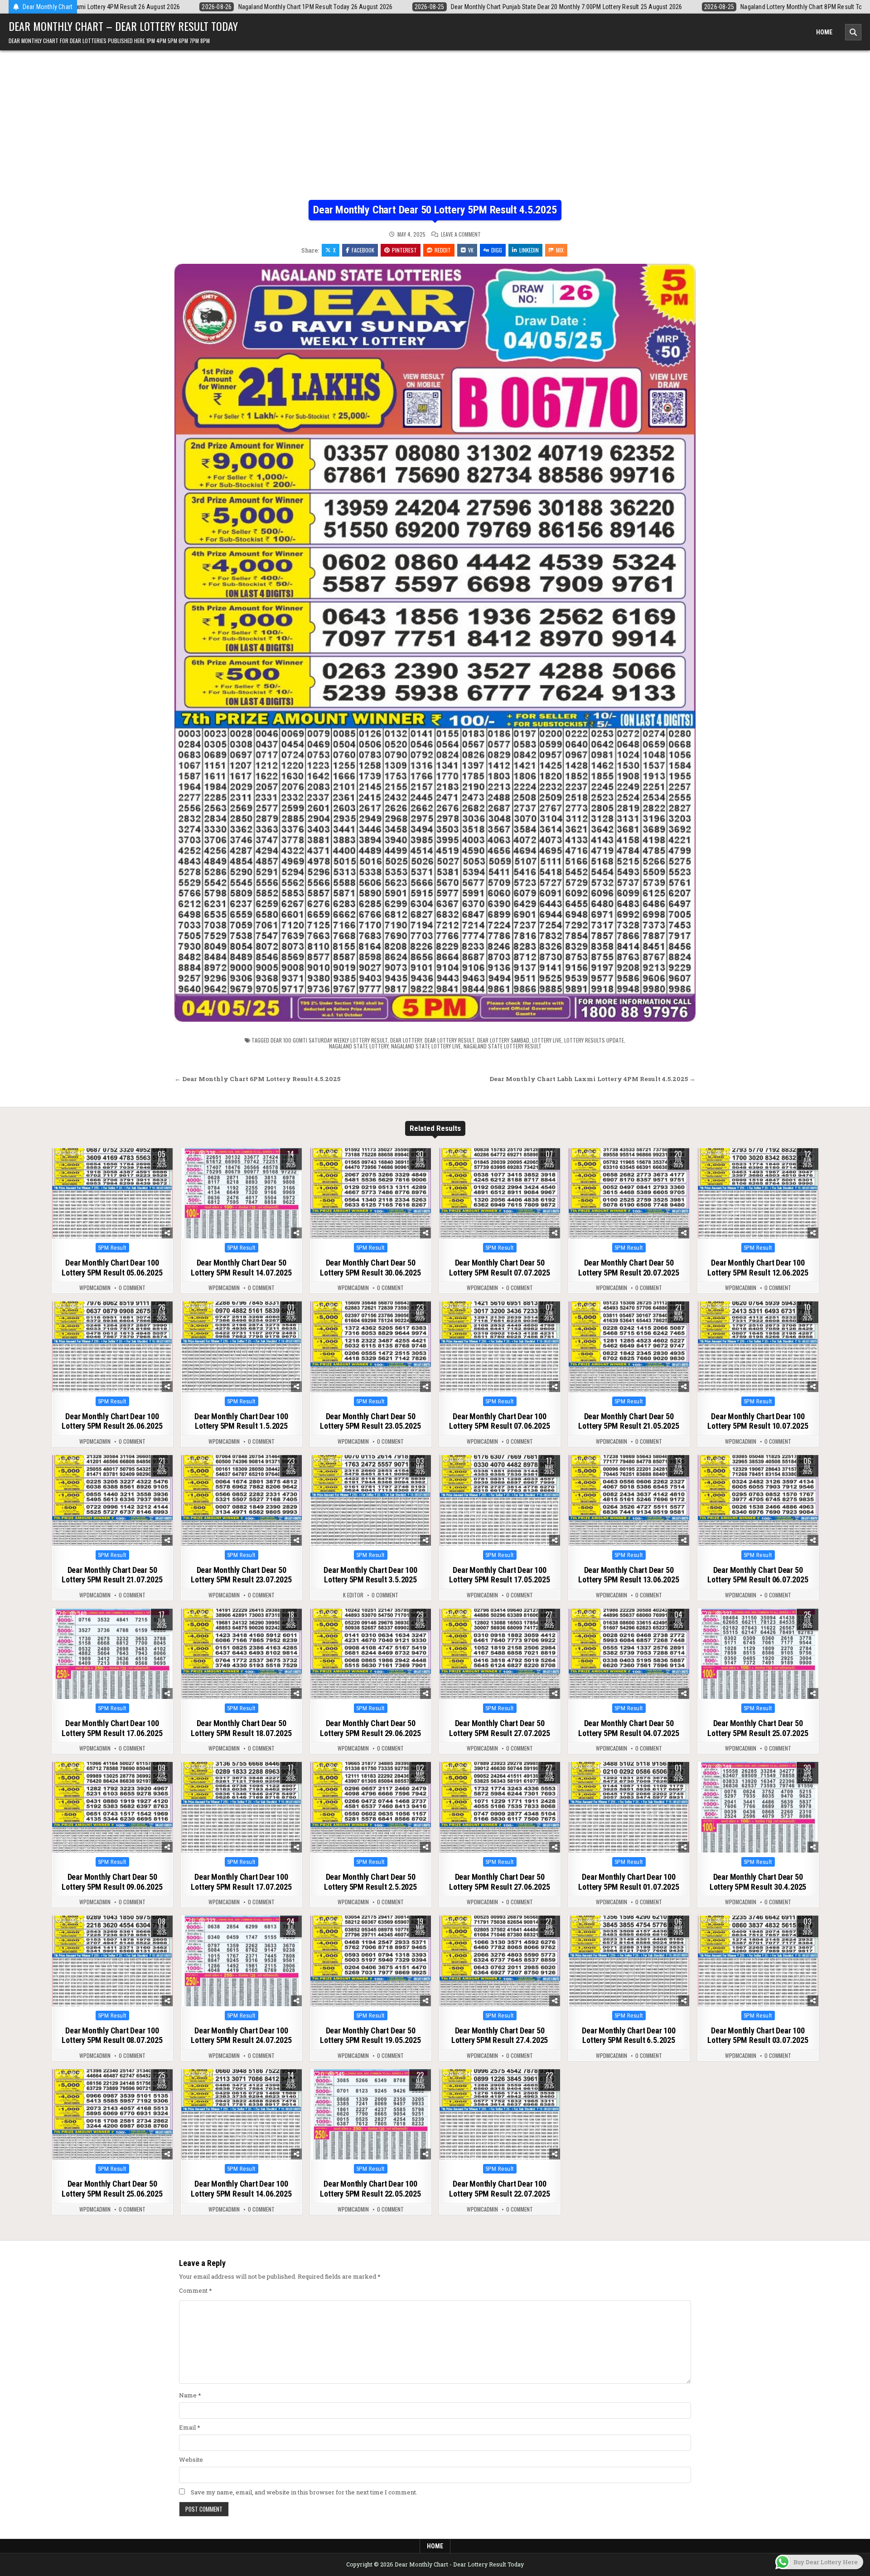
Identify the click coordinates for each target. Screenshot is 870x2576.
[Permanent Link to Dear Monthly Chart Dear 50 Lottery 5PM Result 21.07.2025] (112, 1500)
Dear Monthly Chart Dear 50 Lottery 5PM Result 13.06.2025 (628, 1575)
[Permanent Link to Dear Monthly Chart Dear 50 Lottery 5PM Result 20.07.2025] (629, 1193)
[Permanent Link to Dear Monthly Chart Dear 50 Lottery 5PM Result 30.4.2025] (758, 1807)
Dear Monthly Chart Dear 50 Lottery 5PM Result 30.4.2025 (758, 1882)
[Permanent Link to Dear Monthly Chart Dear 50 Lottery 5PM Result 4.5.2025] (435, 643)
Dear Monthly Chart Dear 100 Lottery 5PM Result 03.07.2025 (758, 2035)
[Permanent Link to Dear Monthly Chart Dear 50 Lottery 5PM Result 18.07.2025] (242, 1654)
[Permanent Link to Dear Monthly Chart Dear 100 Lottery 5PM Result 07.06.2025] (500, 1347)
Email (190, 2427)
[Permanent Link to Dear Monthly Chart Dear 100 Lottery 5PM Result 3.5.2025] (371, 1500)
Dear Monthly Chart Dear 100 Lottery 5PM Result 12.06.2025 (758, 1268)
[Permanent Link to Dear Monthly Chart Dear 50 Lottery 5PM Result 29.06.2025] (371, 1654)
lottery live (547, 1040)
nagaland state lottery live (426, 1046)
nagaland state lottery (359, 1046)
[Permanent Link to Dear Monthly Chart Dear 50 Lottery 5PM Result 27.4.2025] (500, 1961)
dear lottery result (449, 1040)
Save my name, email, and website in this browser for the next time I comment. (304, 2492)
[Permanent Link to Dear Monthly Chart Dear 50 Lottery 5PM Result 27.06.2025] (500, 1807)
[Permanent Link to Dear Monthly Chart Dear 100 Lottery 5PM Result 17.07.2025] (242, 1807)
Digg (497, 250)
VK (471, 250)
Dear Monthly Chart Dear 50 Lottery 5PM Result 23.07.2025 (241, 1575)
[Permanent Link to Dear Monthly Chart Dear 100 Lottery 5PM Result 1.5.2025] (242, 1347)
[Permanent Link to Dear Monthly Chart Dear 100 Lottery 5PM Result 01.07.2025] (629, 1807)
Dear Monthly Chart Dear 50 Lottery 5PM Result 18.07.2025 (241, 1728)
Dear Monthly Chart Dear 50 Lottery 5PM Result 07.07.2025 (499, 1268)
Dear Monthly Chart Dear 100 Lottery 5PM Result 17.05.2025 (499, 1575)
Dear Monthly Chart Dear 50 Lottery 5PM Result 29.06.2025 (370, 1728)
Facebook (363, 250)
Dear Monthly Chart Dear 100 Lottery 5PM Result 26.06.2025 (112, 1421)
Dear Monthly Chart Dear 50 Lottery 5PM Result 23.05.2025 (370, 1421)
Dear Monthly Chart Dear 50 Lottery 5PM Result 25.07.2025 (758, 1728)
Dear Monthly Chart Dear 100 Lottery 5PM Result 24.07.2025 (241, 2035)
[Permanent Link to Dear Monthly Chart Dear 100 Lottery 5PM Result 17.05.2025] (500, 1500)
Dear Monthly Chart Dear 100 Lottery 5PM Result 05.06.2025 (112, 1268)
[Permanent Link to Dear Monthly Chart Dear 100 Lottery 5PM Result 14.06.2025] (242, 2115)
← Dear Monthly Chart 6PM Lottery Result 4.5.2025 (257, 1079)
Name (190, 2395)
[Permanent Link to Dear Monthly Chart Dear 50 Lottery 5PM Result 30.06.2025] (371, 1193)
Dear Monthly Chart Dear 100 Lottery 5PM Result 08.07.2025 (112, 2035)
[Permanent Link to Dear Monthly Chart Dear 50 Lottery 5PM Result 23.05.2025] (371, 1347)
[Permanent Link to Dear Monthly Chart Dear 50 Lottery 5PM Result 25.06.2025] (112, 2115)
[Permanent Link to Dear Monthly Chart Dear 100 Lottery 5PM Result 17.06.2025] (112, 1654)
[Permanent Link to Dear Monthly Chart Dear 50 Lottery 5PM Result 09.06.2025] (112, 1807)
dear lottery (406, 1040)
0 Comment (132, 1288)
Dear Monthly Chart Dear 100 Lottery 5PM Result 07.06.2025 (499, 1421)
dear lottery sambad (503, 1040)
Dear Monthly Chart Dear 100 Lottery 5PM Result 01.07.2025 (628, 1882)
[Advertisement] (435, 132)
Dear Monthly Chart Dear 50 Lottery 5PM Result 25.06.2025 (112, 2189)
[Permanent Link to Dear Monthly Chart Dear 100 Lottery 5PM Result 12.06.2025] (758, 1193)
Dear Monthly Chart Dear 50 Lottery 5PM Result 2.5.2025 (370, 1882)
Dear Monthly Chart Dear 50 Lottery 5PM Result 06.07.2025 (758, 1575)
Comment (196, 2290)
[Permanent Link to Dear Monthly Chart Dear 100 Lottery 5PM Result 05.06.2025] (112, 1193)
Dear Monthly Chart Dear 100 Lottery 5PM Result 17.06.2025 (112, 1728)
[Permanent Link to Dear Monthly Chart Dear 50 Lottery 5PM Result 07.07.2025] (500, 1193)
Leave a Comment (461, 234)
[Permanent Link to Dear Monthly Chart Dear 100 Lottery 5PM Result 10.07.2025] (758, 1347)
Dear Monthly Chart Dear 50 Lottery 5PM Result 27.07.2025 (499, 1728)
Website (191, 2460)
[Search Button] (853, 32)
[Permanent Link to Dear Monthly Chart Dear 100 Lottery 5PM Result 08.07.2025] (112, 1961)
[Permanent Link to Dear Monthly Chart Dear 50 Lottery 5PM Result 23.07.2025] (242, 1500)
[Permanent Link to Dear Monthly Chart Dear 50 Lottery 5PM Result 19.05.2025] (371, 1961)
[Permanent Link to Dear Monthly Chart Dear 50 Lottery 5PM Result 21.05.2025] (629, 1347)
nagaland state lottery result (503, 1046)
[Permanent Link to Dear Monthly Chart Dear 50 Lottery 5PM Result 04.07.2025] (629, 1654)
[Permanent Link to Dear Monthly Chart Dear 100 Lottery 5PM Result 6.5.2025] (629, 1961)
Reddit (443, 250)
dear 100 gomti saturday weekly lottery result (329, 1040)
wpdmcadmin (95, 1288)
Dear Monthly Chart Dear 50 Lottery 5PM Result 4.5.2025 (435, 210)
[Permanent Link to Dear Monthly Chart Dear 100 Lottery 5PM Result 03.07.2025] (758, 1961)
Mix (560, 250)
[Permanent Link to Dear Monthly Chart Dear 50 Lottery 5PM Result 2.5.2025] (371, 1807)
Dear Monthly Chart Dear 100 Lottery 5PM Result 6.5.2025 (629, 2035)
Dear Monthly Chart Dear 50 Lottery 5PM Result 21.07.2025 (112, 1575)
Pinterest (404, 250)
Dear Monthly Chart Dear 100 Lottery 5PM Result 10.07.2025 (758, 1421)
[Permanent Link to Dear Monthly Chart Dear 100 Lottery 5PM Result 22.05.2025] (371, 2115)
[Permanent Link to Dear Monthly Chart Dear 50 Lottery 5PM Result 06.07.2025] (758, 1500)
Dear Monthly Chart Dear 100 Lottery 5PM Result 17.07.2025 (241, 1882)
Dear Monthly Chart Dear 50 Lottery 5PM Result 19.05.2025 (370, 2035)
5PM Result (112, 1248)
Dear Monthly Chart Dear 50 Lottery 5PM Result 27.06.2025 (499, 1882)
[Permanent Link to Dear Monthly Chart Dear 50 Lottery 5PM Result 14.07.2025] (242, 1193)
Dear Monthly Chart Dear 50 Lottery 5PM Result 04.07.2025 (628, 1728)
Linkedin (529, 250)
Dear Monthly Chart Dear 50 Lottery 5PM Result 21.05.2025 (628, 1421)
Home (824, 32)
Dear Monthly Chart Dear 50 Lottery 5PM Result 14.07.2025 (241, 1268)
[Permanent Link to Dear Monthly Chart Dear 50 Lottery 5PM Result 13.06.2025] (629, 1500)
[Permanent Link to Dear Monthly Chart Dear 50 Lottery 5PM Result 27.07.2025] (500, 1654)
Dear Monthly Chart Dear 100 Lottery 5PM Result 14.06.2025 (241, 2189)
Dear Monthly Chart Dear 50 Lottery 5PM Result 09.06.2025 (112, 1882)
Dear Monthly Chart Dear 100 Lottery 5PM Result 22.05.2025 (370, 2189)
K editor (353, 1595)
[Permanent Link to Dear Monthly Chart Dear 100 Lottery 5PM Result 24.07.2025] (242, 1961)
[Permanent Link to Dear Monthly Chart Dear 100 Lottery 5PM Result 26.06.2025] (112, 1347)
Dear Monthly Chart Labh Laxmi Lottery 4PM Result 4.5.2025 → (592, 1079)
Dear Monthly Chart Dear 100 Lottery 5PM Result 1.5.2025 (241, 1421)
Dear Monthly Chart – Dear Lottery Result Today (123, 26)
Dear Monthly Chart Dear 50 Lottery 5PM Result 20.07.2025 (628, 1268)
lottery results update (594, 1040)
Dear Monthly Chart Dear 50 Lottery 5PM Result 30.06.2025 (370, 1268)
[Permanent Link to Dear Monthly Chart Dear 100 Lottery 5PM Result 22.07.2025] (500, 2115)
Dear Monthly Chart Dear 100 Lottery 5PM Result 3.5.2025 (370, 1575)
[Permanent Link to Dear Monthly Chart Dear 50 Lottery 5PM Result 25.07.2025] (758, 1654)
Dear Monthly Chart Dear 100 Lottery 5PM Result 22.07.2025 (499, 2189)
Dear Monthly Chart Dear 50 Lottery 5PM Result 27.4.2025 (500, 2035)
